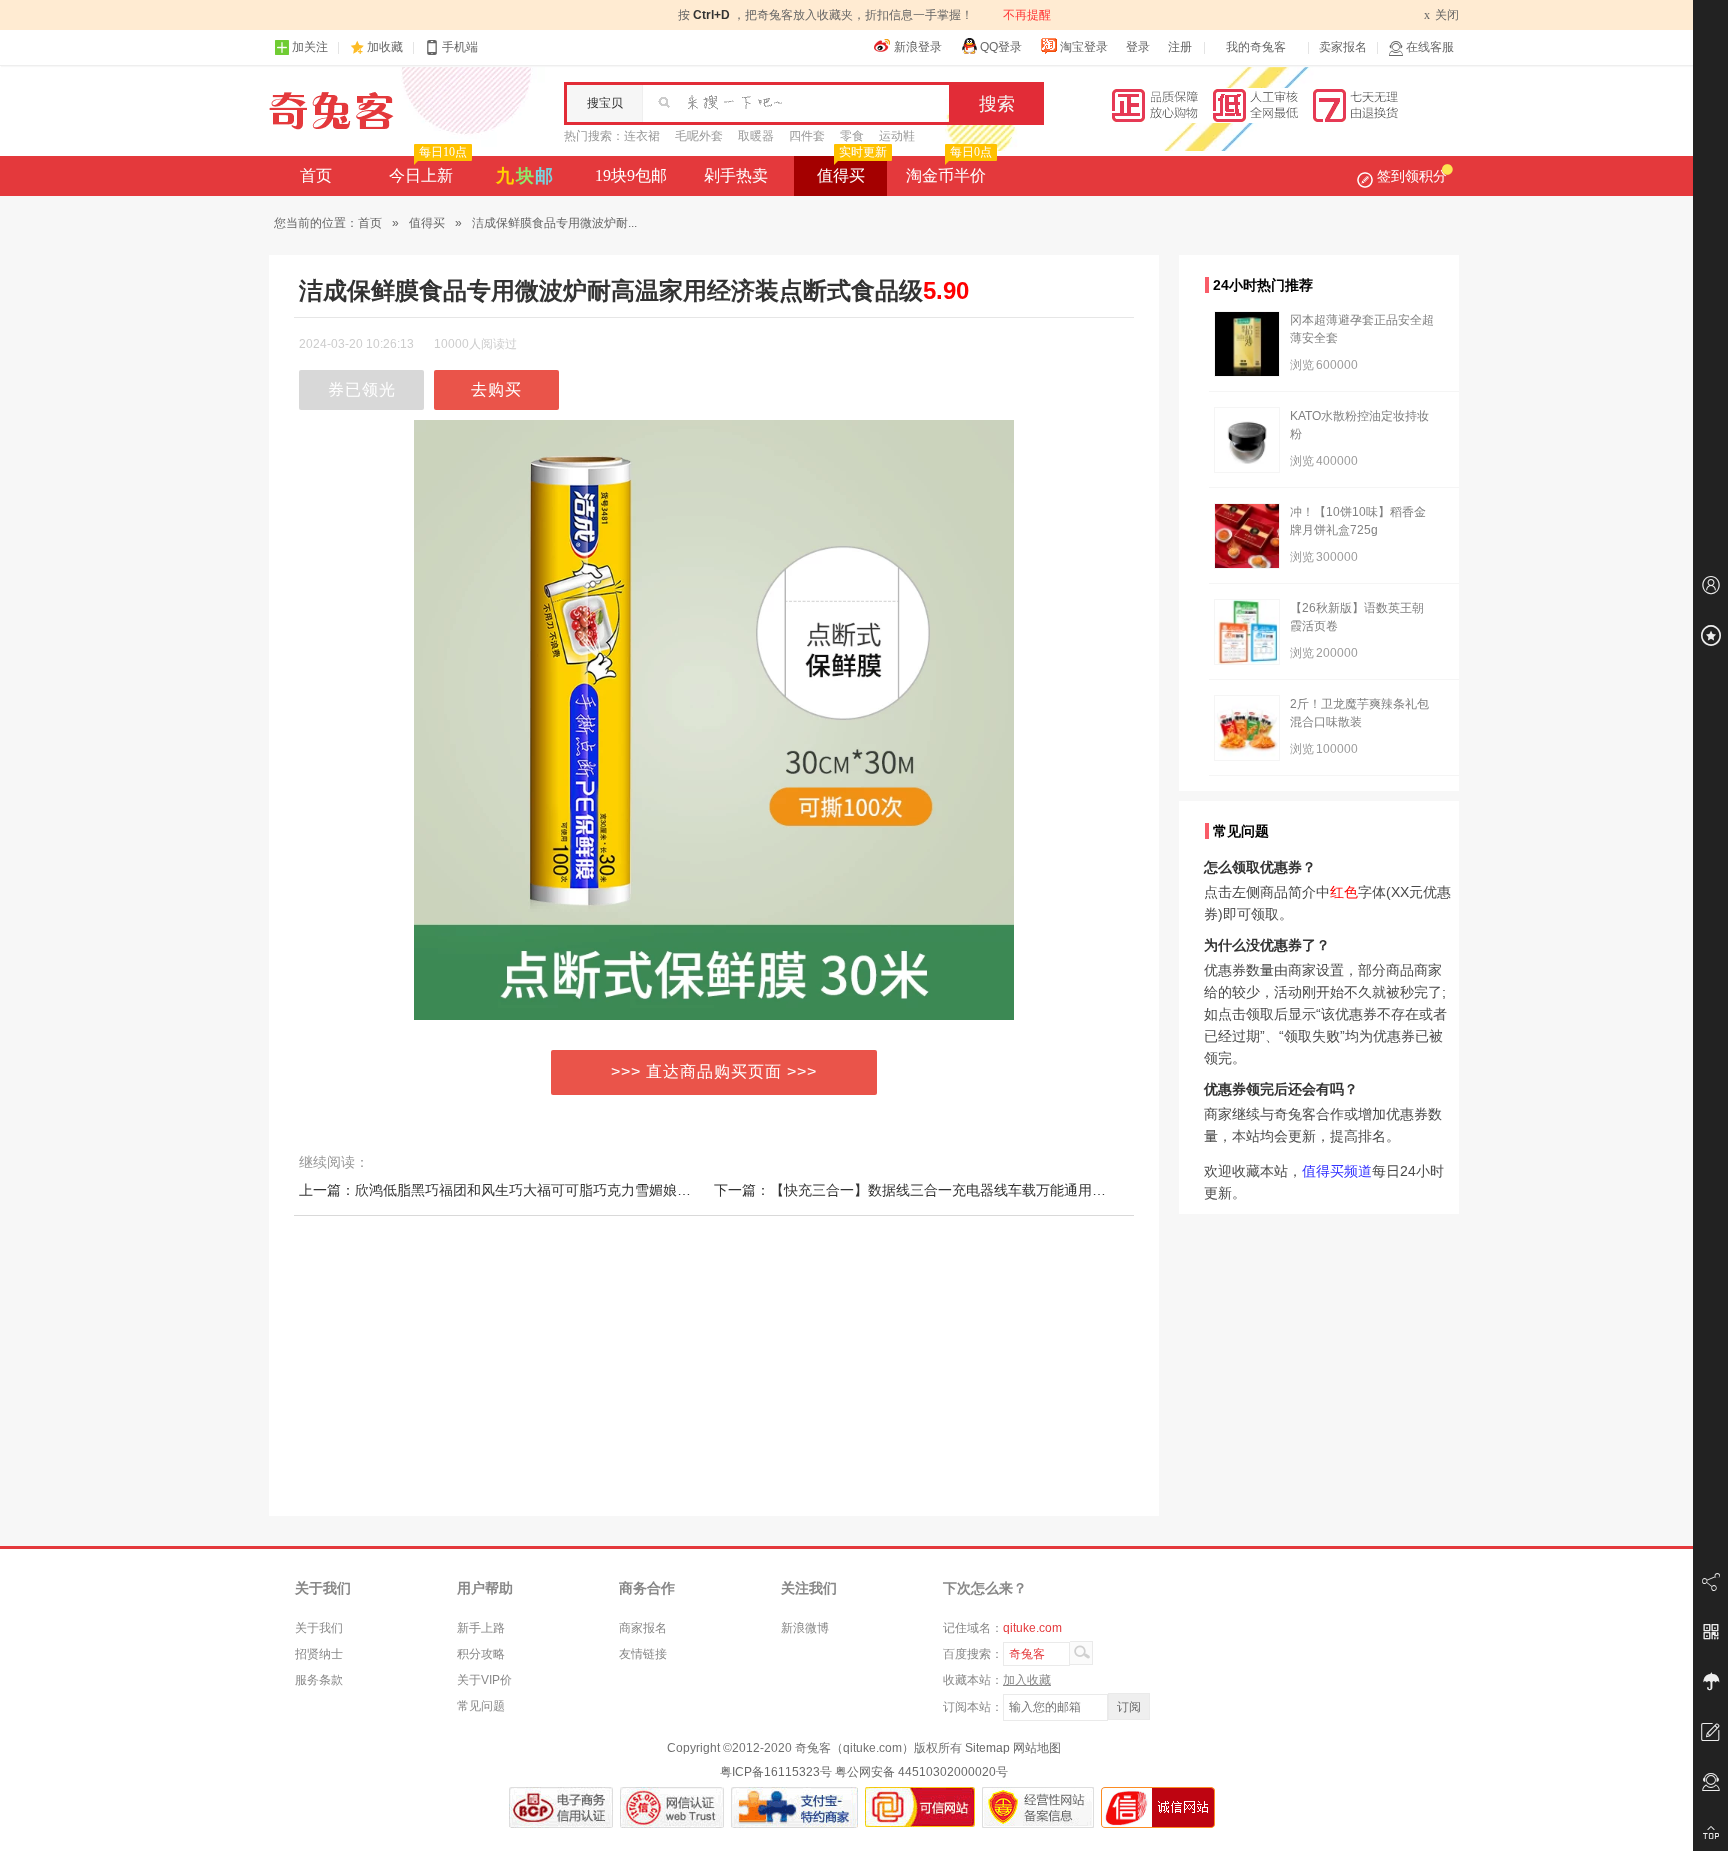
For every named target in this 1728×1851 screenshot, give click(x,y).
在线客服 (1430, 47)
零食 (852, 136)
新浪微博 (805, 1628)
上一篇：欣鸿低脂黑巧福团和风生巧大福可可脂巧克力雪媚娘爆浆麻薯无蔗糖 (537, 1190)
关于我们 (319, 1628)
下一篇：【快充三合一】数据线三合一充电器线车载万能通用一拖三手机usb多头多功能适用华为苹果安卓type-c (1060, 1190)
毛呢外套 (699, 136)
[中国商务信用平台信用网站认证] (561, 1807)
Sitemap (987, 1748)
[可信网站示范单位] (920, 1807)
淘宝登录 (1084, 47)
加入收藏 (1027, 1680)
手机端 (460, 47)
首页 (316, 175)
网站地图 (1037, 1748)
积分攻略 (481, 1654)
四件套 (807, 136)
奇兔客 (331, 111)
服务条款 (319, 1680)
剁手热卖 (736, 175)
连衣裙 (642, 136)
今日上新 (428, 170)
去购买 (496, 389)
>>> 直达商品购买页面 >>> (714, 1071)
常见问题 (481, 1706)
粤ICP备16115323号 (776, 1772)
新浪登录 (918, 47)
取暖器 (756, 136)
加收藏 (385, 47)
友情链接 (643, 1654)
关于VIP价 (484, 1680)
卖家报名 (1343, 47)
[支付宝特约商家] (794, 1807)
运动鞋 (897, 136)
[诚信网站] (1158, 1807)
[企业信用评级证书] (672, 1807)
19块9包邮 (631, 175)
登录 (1138, 47)
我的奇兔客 (1256, 47)
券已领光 (362, 389)
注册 (1180, 47)
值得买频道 (1337, 1171)
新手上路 (481, 1628)
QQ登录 (1001, 47)
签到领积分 (1412, 176)
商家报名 (643, 1628)
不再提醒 (1027, 15)
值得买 (852, 170)
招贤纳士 (319, 1654)
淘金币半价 (949, 170)
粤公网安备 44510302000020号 (921, 1772)
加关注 (310, 47)
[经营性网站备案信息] (1038, 1807)
